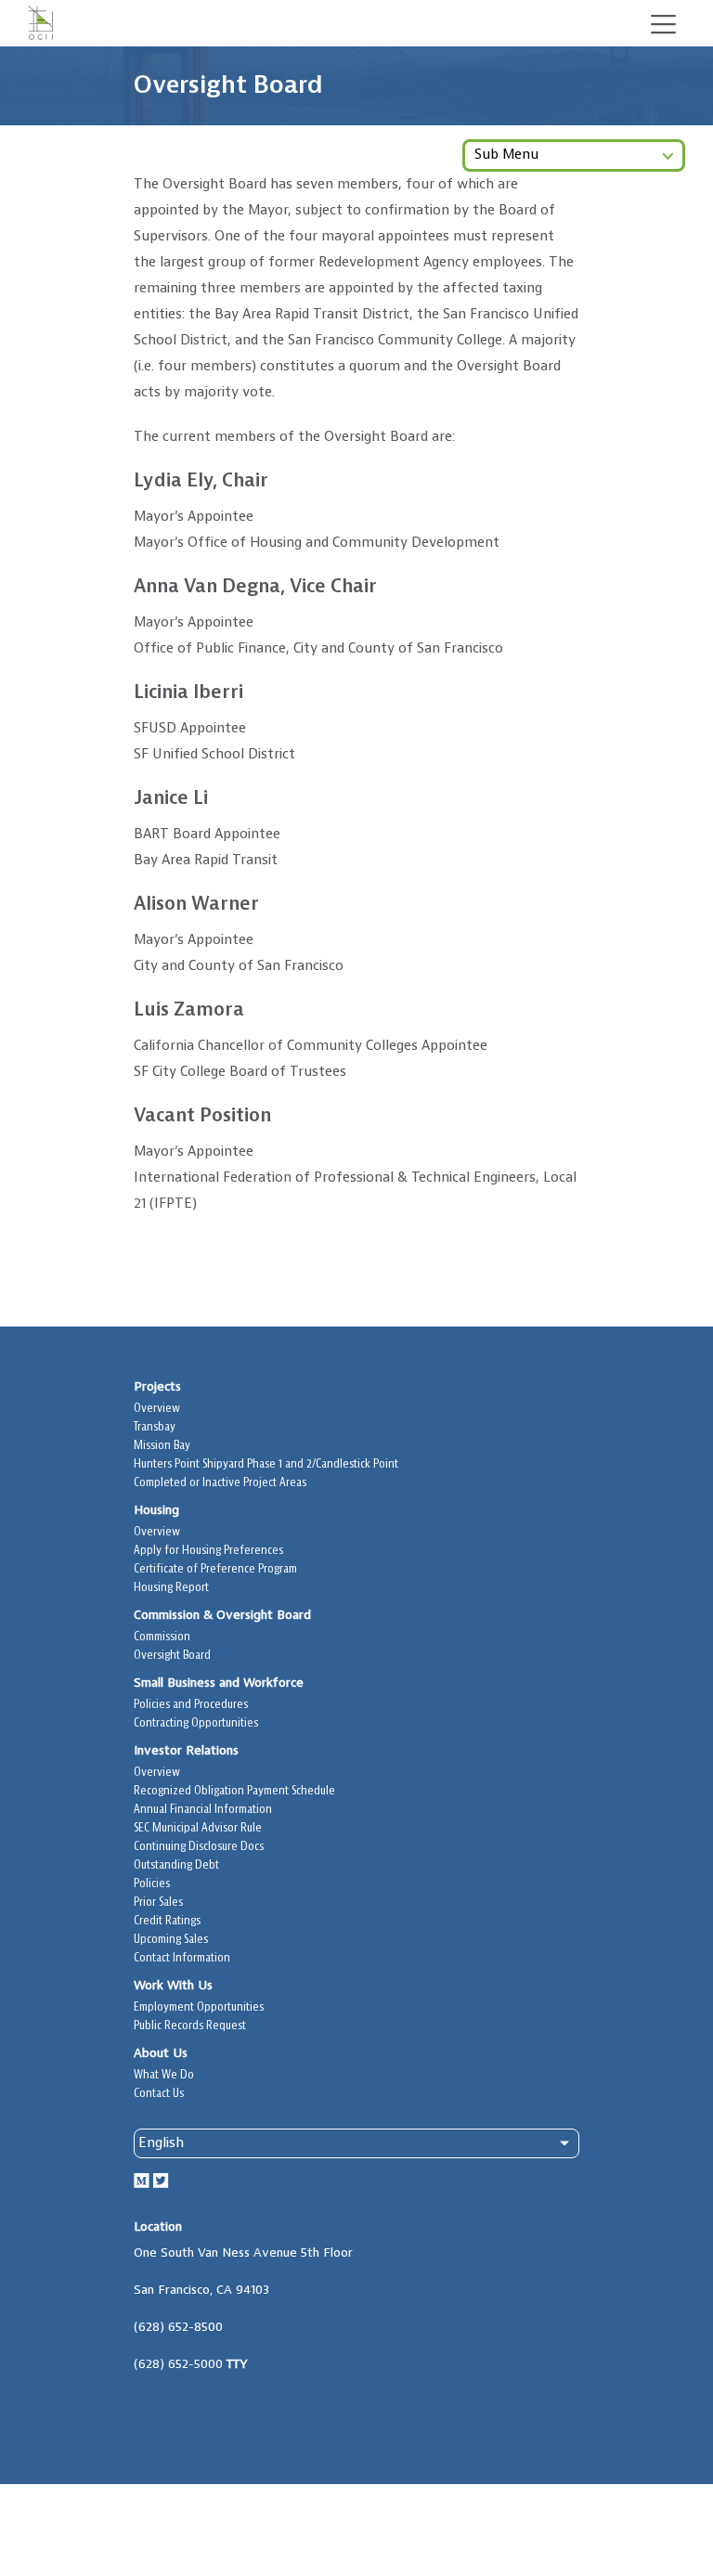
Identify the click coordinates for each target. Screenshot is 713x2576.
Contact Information (182, 1958)
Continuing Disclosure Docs (199, 1847)
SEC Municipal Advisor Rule (198, 1828)
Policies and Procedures (191, 1705)
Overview (157, 1409)
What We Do (164, 2075)
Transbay (155, 1427)
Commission (162, 1637)
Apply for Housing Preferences (208, 1551)
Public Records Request (190, 2026)
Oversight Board (172, 1656)
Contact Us (159, 2094)
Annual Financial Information (203, 1810)
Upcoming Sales (171, 1940)
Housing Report (171, 1588)
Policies (152, 1884)
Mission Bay (162, 1446)
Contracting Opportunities (196, 1723)
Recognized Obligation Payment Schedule (234, 1791)
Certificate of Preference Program (215, 1569)
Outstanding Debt (176, 1865)
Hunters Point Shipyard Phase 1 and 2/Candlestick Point (266, 1464)
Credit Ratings (167, 1921)
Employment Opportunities (199, 2007)
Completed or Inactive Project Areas (220, 1483)
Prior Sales (158, 1903)
